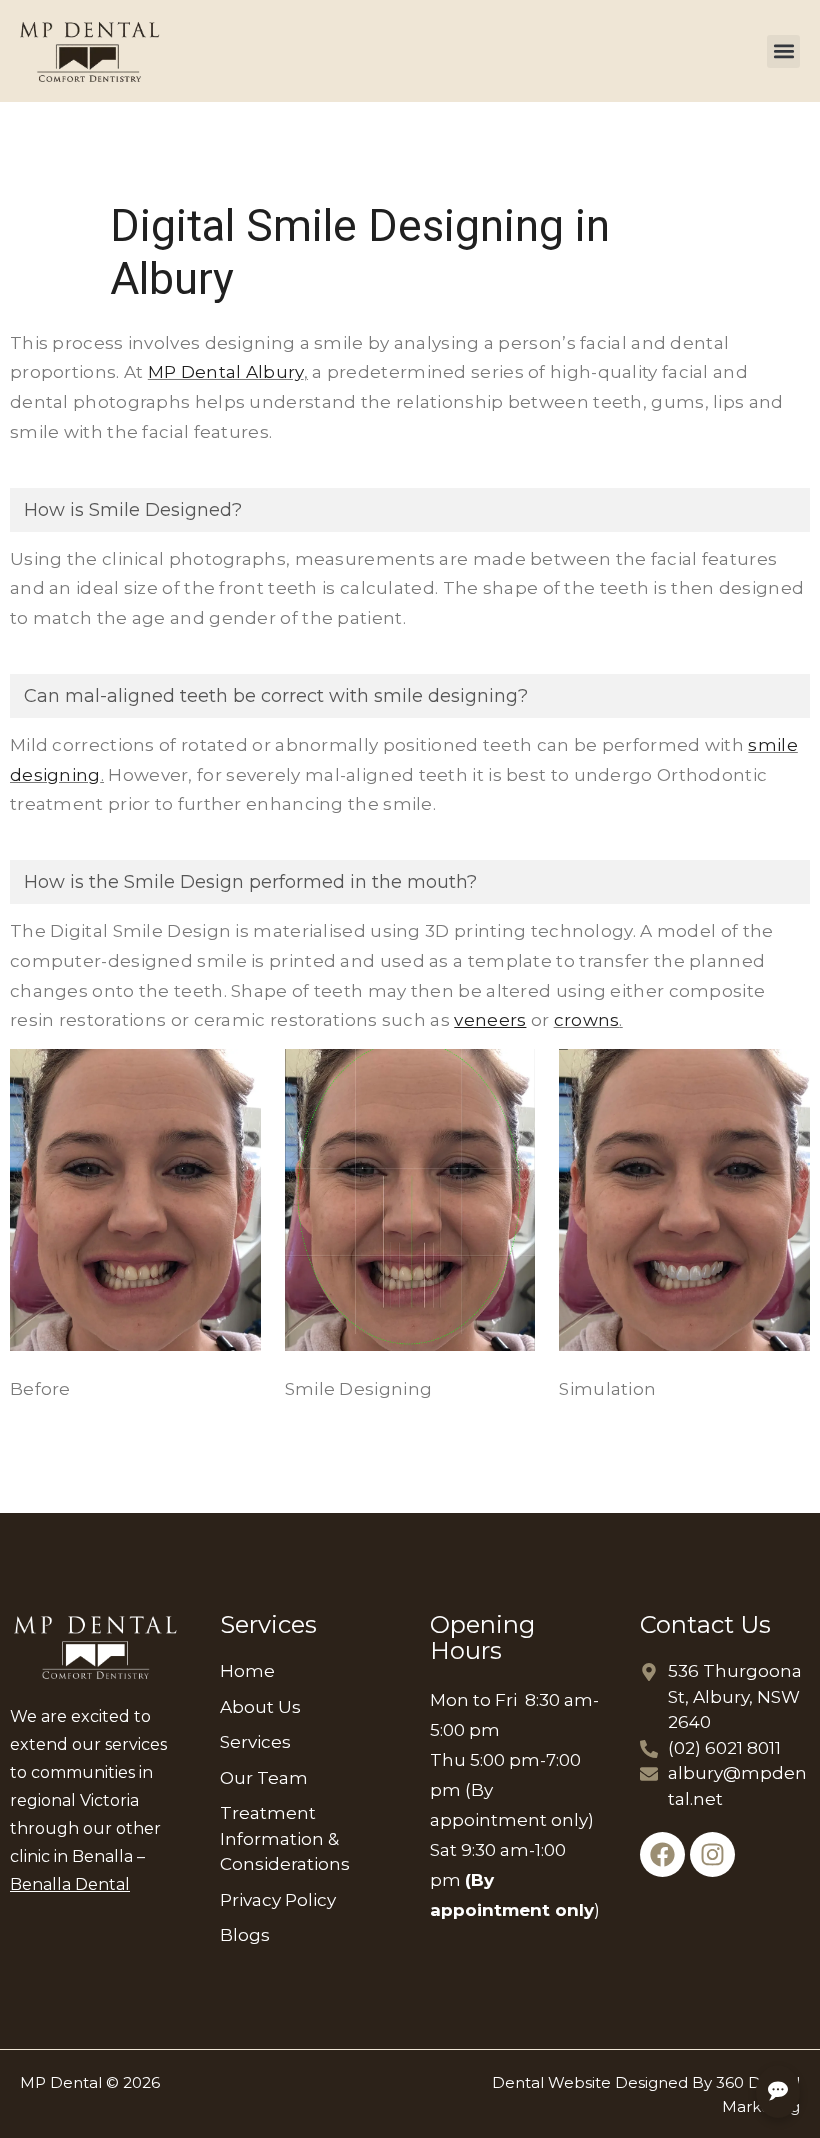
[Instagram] (712, 1854)
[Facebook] (662, 1854)
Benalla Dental (70, 1884)
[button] (783, 51)
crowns (587, 1020)
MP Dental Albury (226, 372)
